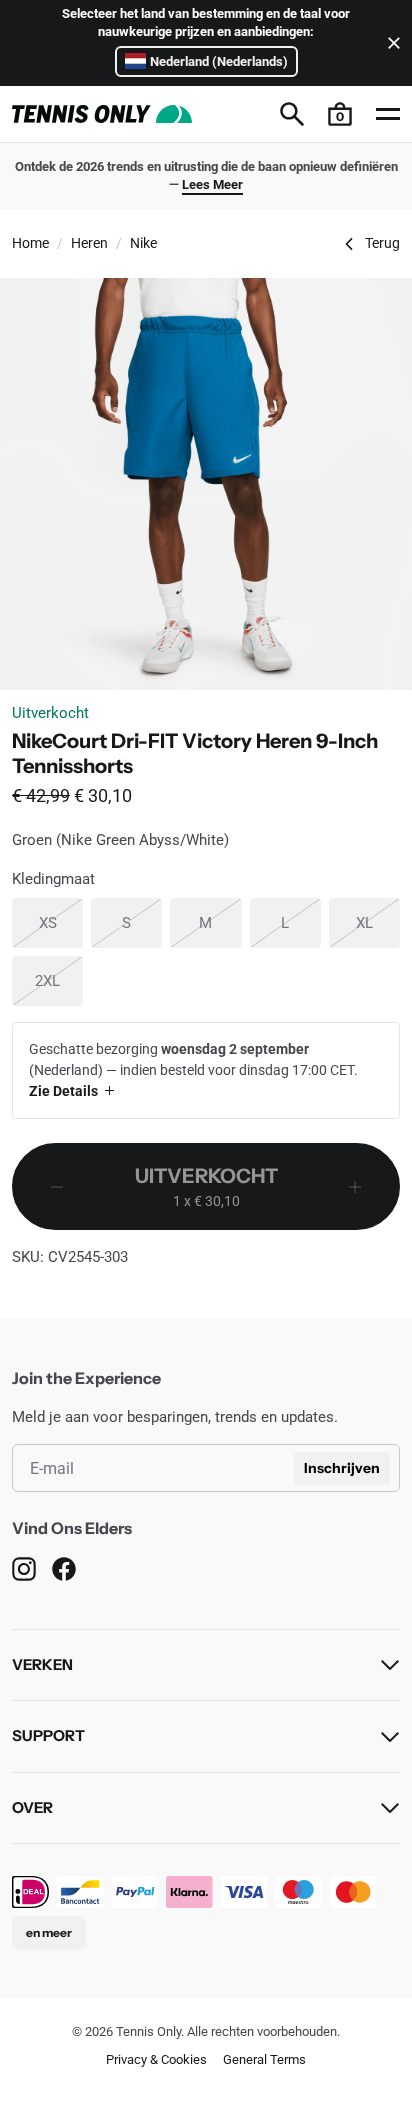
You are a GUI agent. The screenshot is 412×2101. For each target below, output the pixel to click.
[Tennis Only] (102, 114)
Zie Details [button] (63, 1091)
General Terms (264, 2059)
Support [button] (48, 1735)
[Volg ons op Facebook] (64, 1569)
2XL (59, 980)
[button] (340, 114)
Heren (89, 243)
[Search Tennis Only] (292, 114)
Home (30, 243)
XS (61, 922)
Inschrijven (342, 1468)
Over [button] (32, 1807)
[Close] (390, 43)
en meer (49, 1932)
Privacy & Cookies (156, 2059)
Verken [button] (42, 1664)
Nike (143, 243)
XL (378, 922)
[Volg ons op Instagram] (24, 1569)
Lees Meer (212, 184)
